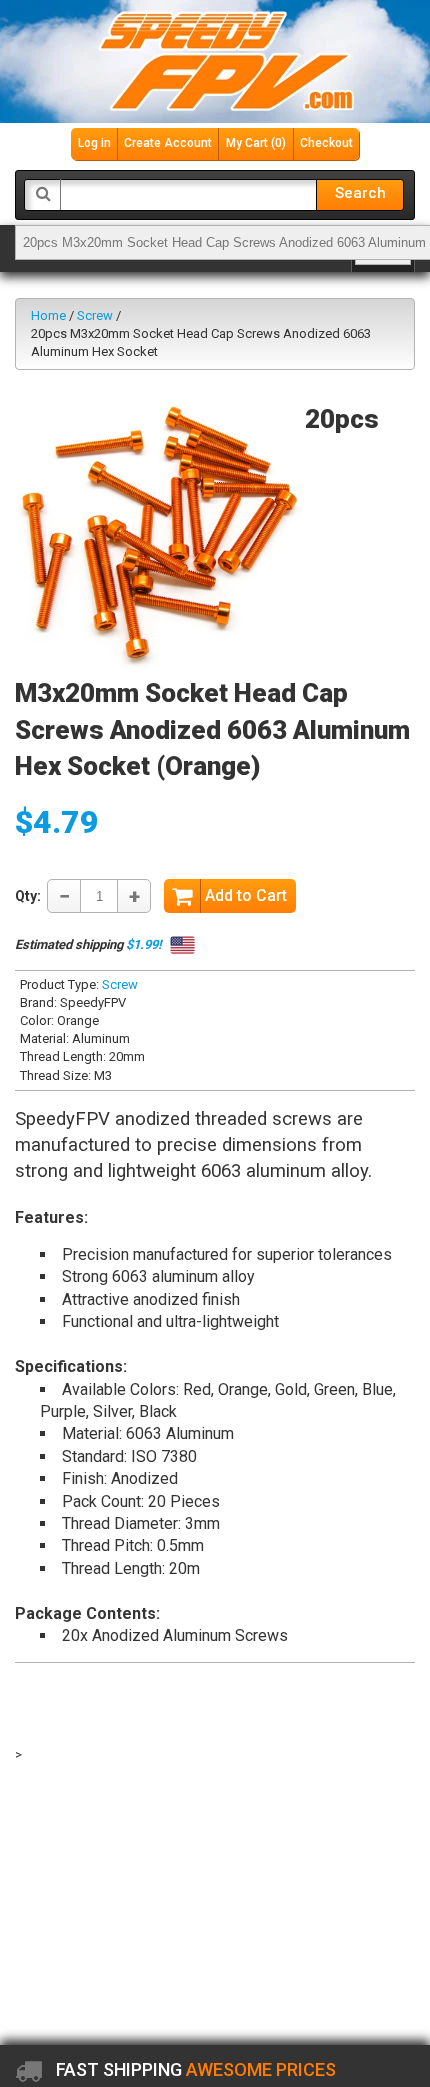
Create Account (168, 143)
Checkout (326, 143)
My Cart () (256, 143)
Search (360, 193)
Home (48, 315)
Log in (94, 143)
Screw (95, 315)
